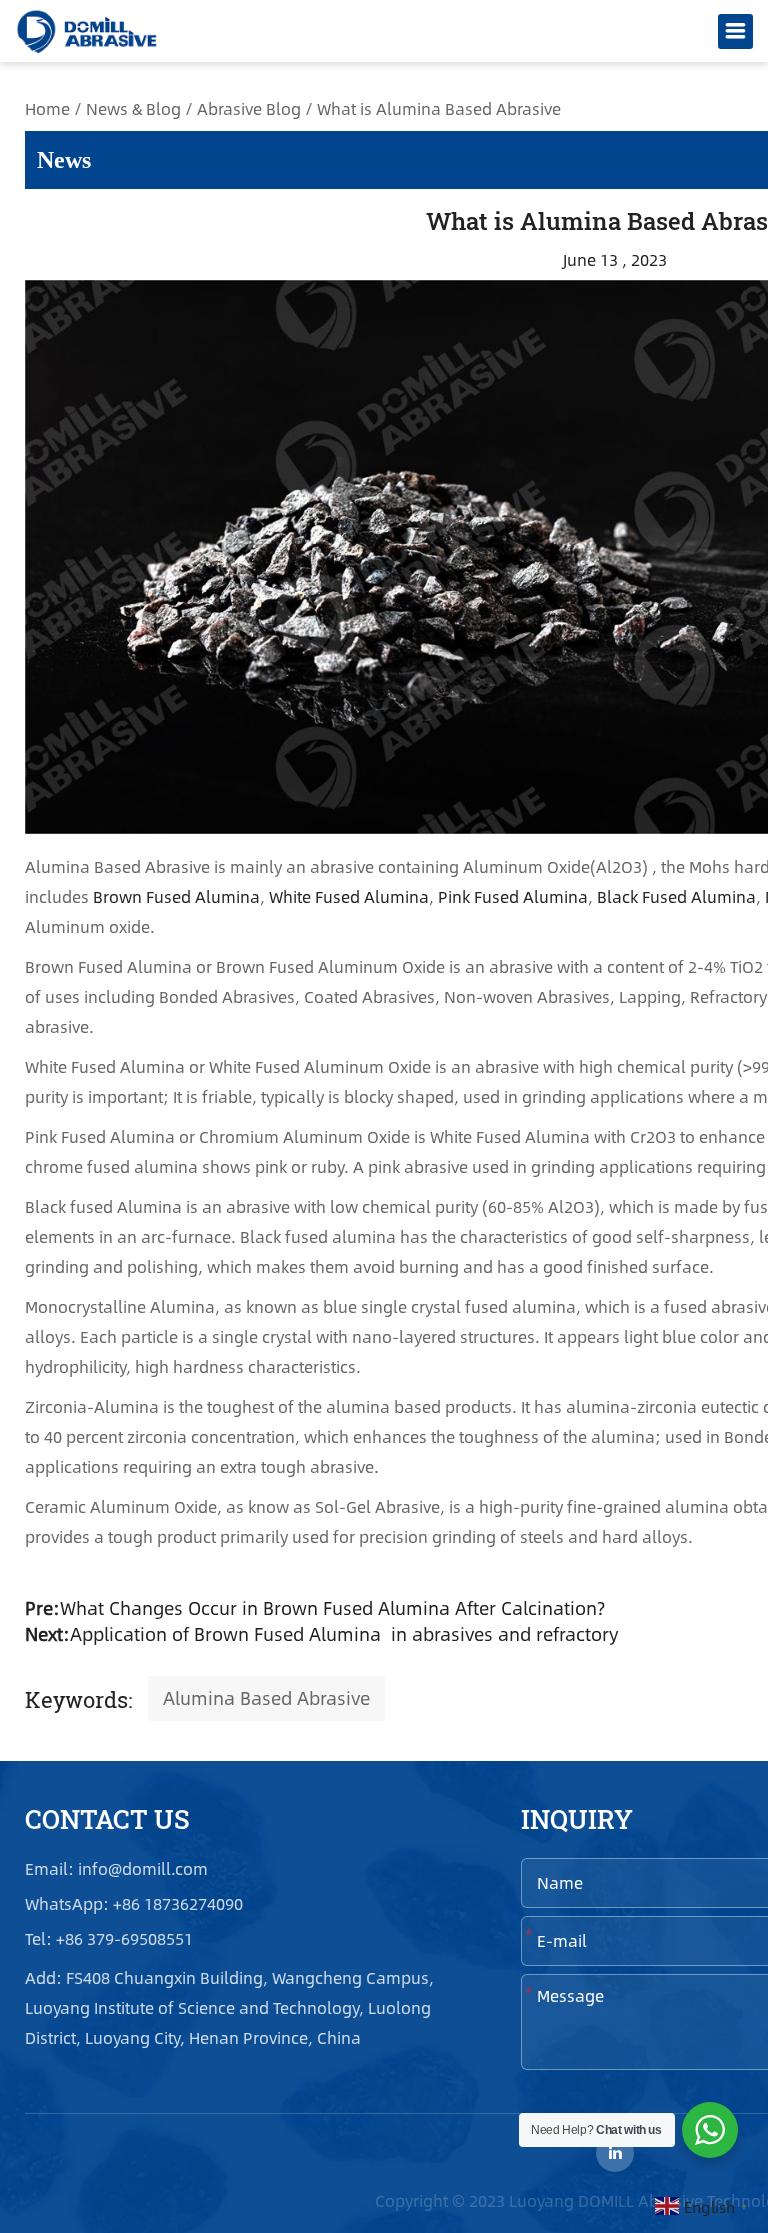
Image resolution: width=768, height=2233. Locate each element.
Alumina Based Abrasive (266, 1698)
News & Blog (133, 108)
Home (47, 108)
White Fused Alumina (349, 896)
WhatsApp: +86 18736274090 (136, 1904)
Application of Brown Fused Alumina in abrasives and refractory (344, 1634)
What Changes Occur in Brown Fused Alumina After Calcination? (332, 1608)
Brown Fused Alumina (176, 896)
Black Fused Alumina (676, 896)
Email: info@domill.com (116, 1869)
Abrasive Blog (249, 108)
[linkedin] (615, 2153)
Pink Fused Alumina (513, 896)
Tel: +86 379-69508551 (109, 1939)
